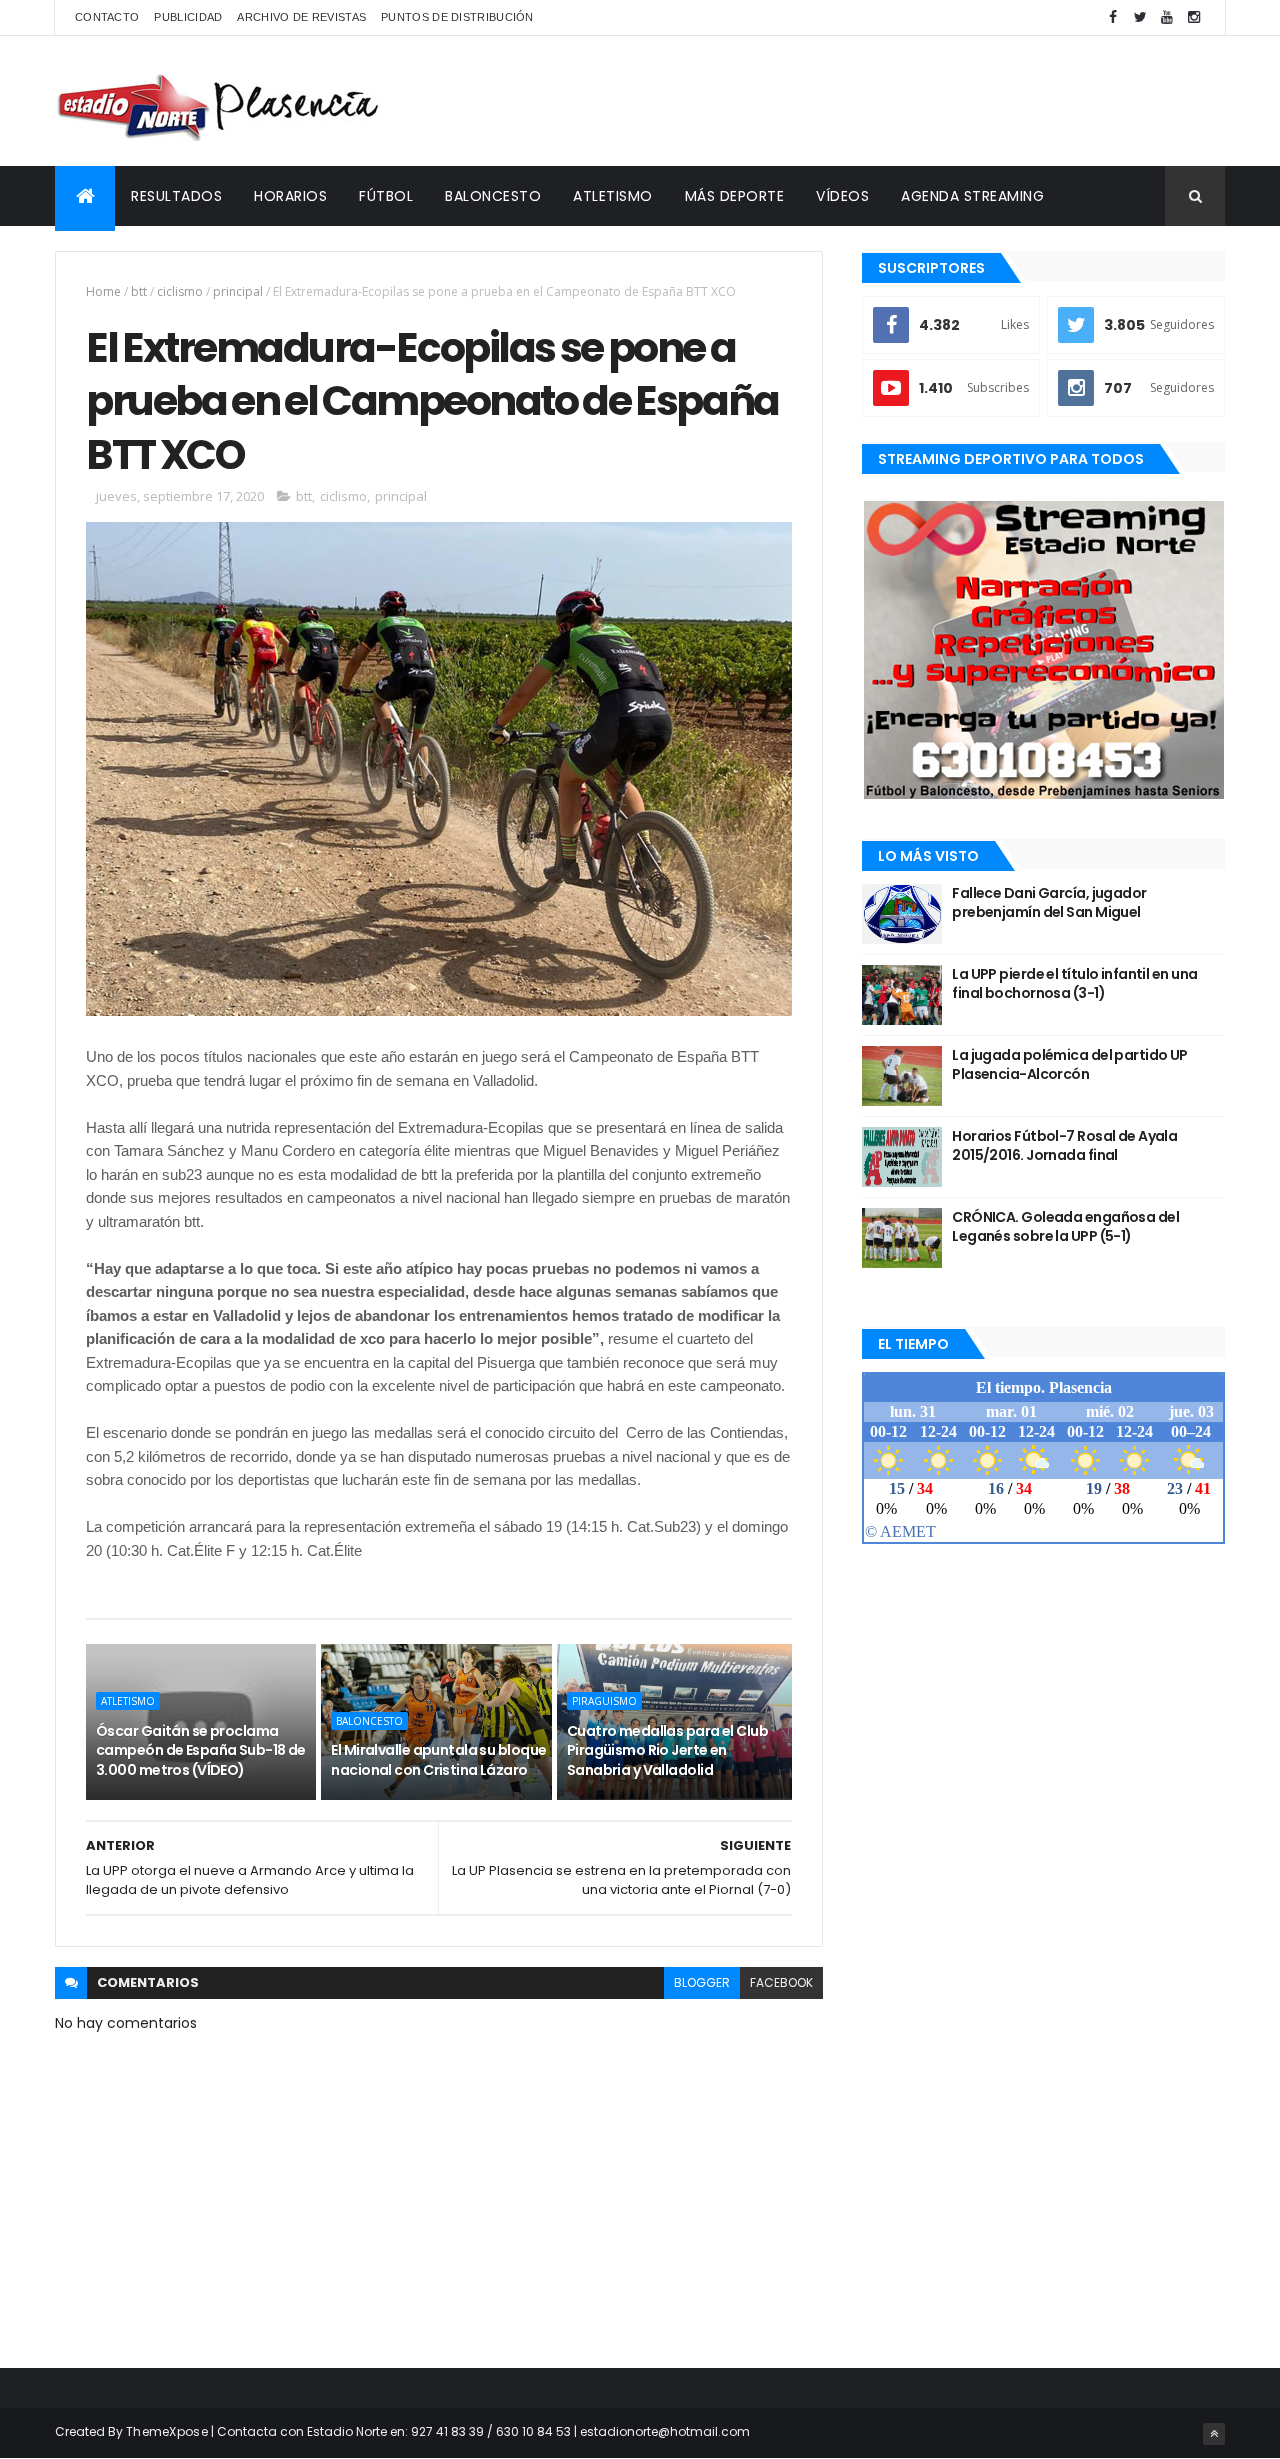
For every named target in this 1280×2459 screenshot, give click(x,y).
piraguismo (604, 1701)
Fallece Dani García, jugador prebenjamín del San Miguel (1049, 903)
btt (139, 291)
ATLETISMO (613, 196)
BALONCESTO (493, 196)
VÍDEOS (842, 196)
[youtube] (1167, 17)
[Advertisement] (861, 101)
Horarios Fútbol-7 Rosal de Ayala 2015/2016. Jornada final (1064, 1146)
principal (238, 291)
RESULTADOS (176, 196)
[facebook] (1113, 17)
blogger (702, 1982)
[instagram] (1194, 17)
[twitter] (1140, 17)
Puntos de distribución (457, 17)
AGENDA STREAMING (972, 196)
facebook (781, 1982)
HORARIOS (290, 196)
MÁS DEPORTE (735, 196)
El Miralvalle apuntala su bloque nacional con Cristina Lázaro (438, 1760)
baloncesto (369, 1721)
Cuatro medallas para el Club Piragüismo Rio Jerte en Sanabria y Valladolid (667, 1750)
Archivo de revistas (301, 17)
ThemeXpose (167, 2431)
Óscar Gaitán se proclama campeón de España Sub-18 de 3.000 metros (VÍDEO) (201, 1750)
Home (103, 291)
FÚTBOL (386, 196)
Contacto (107, 17)
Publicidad (188, 17)
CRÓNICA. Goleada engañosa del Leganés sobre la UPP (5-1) (1065, 1227)
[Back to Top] (1214, 2434)
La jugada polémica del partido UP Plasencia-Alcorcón (1070, 1065)
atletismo (128, 1701)
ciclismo (180, 291)
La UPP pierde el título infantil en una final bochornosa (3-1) (1074, 984)
